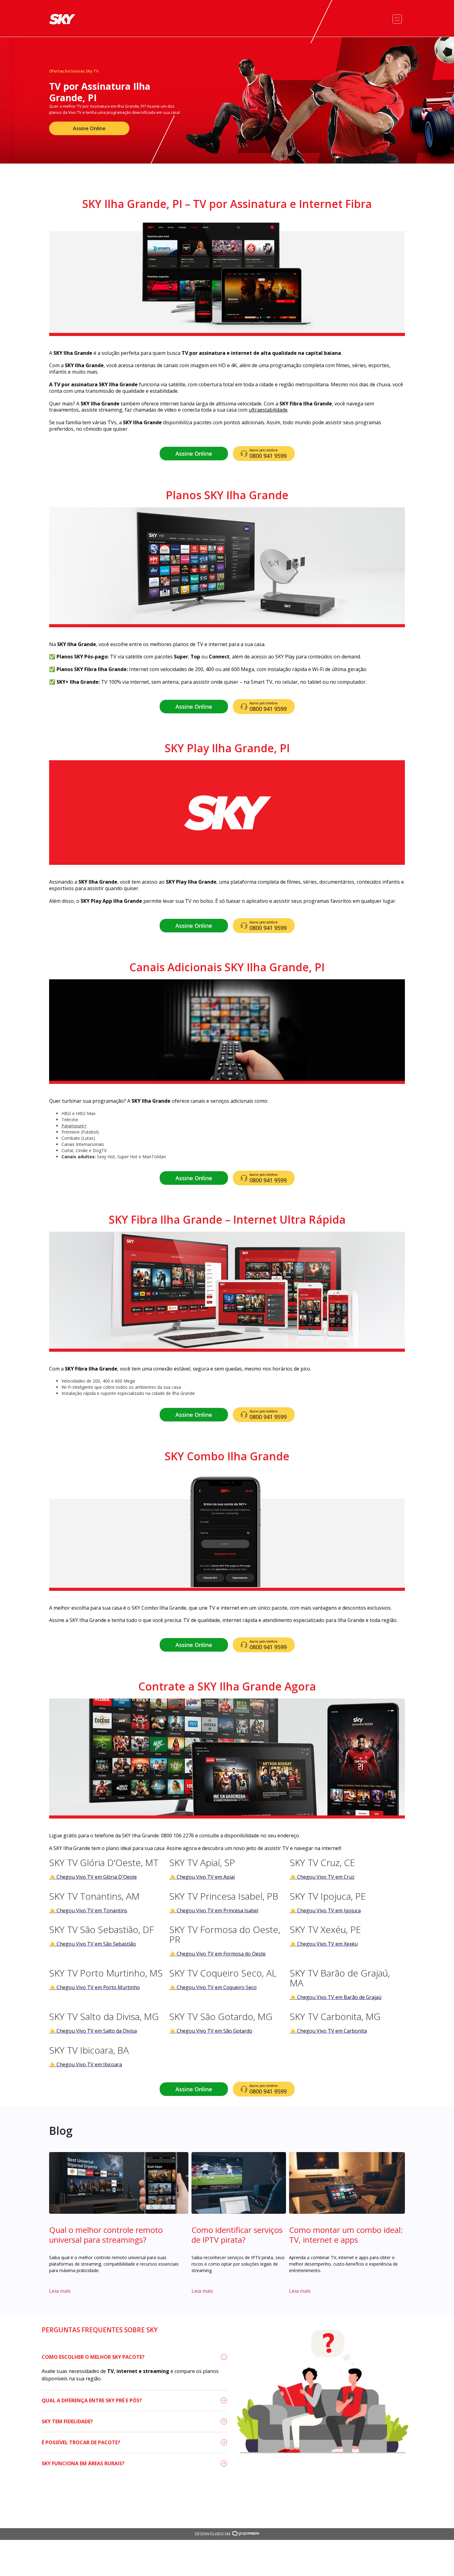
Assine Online (89, 128)
